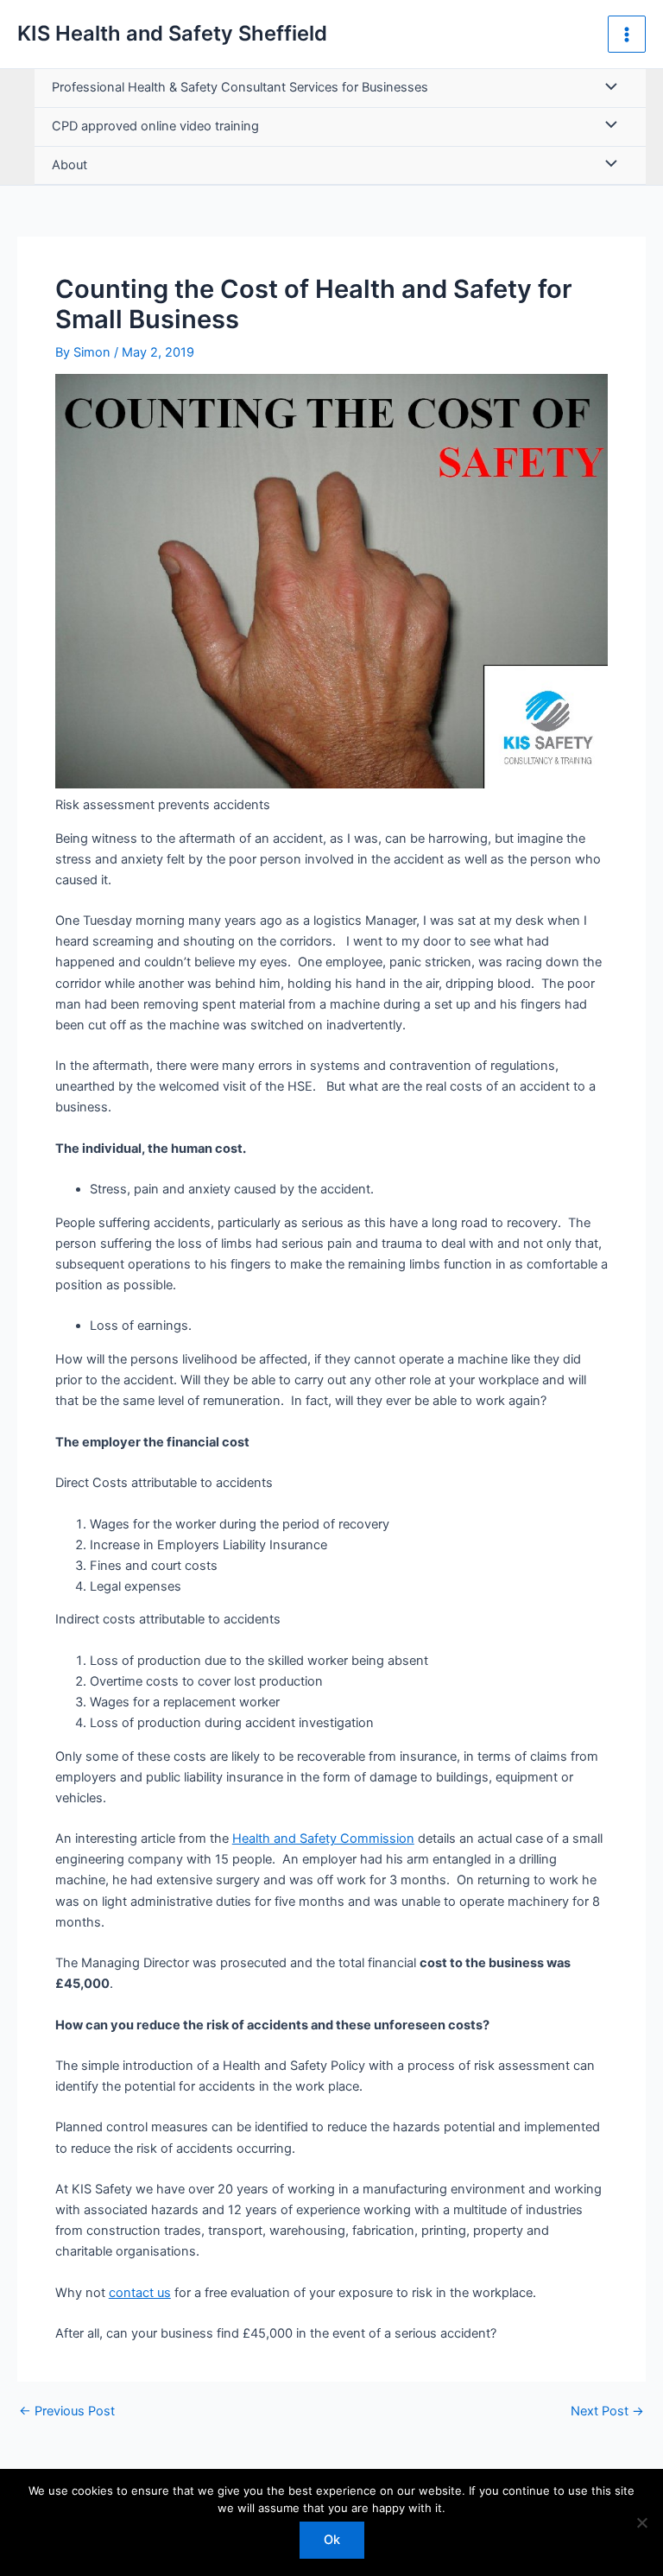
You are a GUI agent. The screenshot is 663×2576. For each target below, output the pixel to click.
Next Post (607, 2411)
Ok (332, 2540)
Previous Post (67, 2411)
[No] (641, 2522)
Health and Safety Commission (323, 1839)
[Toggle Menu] (607, 88)
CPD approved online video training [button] (155, 126)
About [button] (69, 165)
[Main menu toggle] (627, 35)
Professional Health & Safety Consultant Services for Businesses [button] (240, 87)
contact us (140, 2293)
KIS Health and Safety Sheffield (172, 33)
